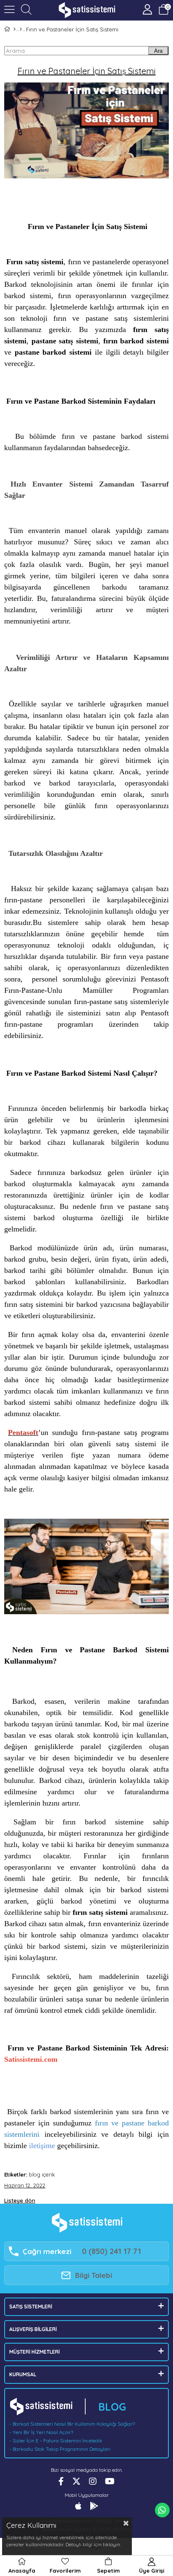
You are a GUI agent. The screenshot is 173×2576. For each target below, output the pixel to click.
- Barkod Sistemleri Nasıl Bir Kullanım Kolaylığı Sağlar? (72, 2424)
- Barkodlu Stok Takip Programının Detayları (60, 2449)
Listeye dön (20, 2200)
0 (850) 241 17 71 (111, 2251)
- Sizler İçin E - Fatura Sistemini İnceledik (56, 2441)
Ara (158, 51)
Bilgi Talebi (94, 2275)
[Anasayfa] (14, 29)
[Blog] (21, 29)
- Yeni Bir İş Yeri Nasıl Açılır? (41, 2432)
